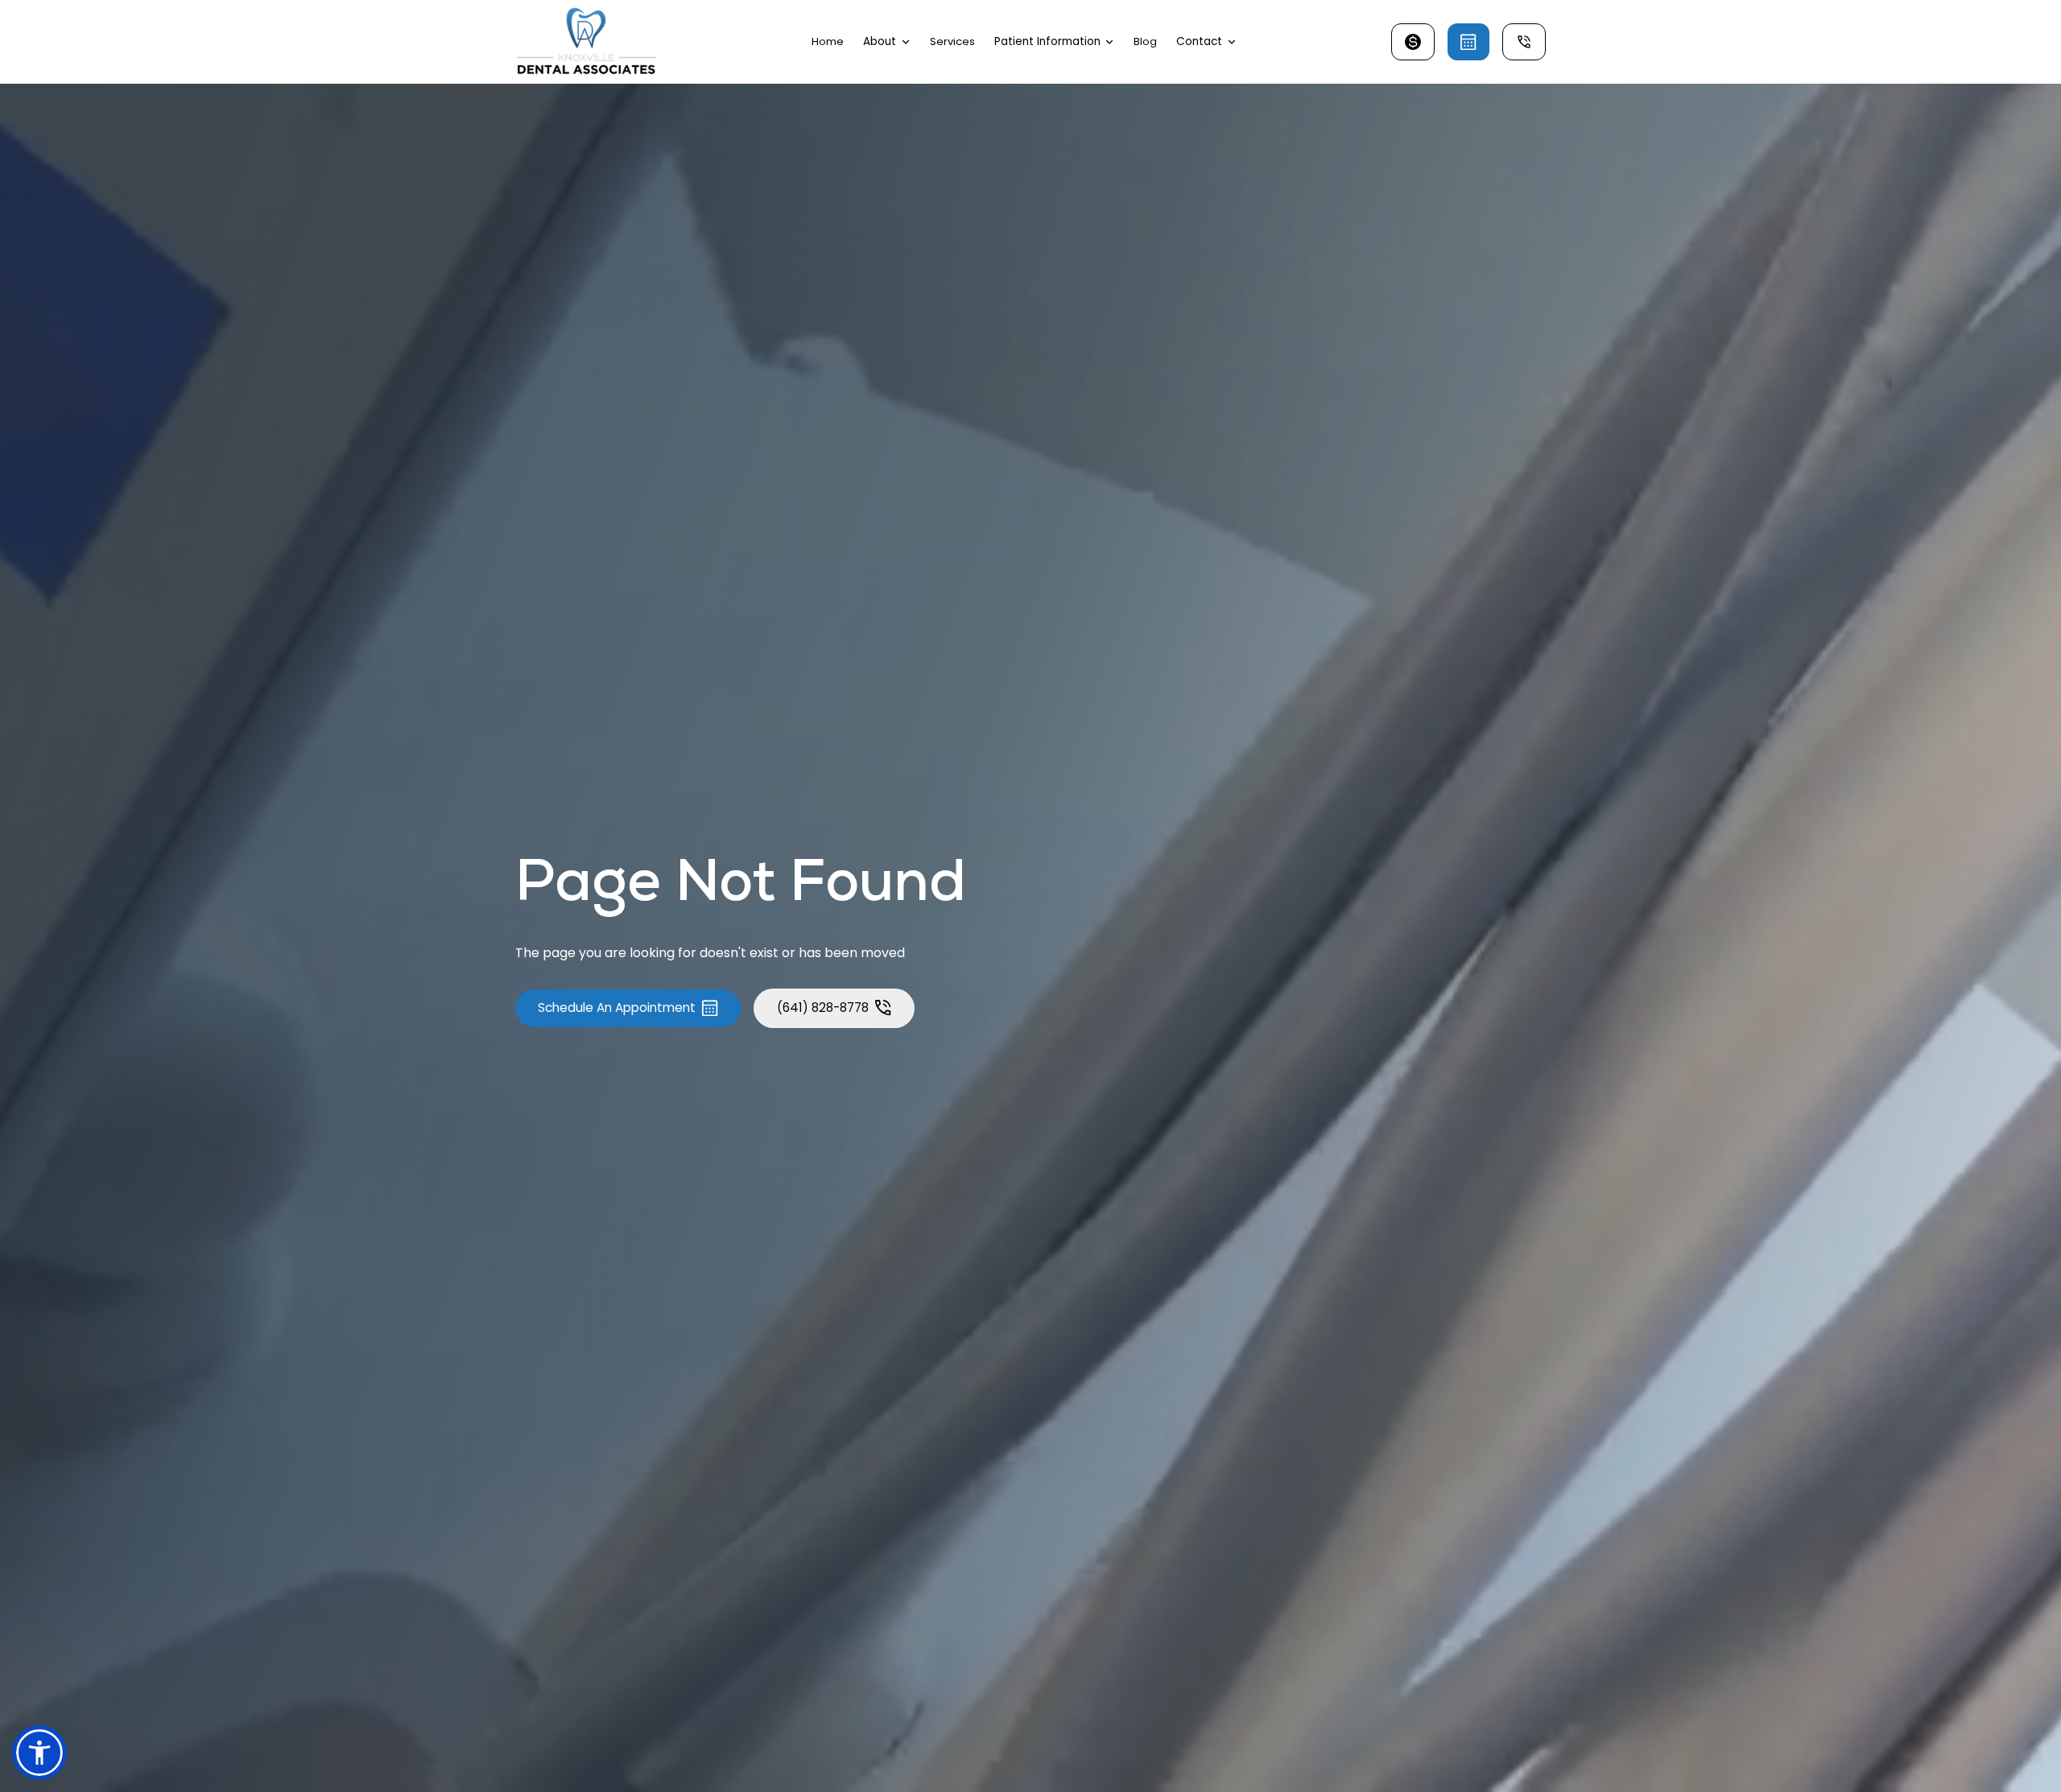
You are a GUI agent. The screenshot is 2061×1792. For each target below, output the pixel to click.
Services (952, 41)
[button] (887, 42)
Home (828, 41)
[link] (586, 42)
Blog (1145, 41)
